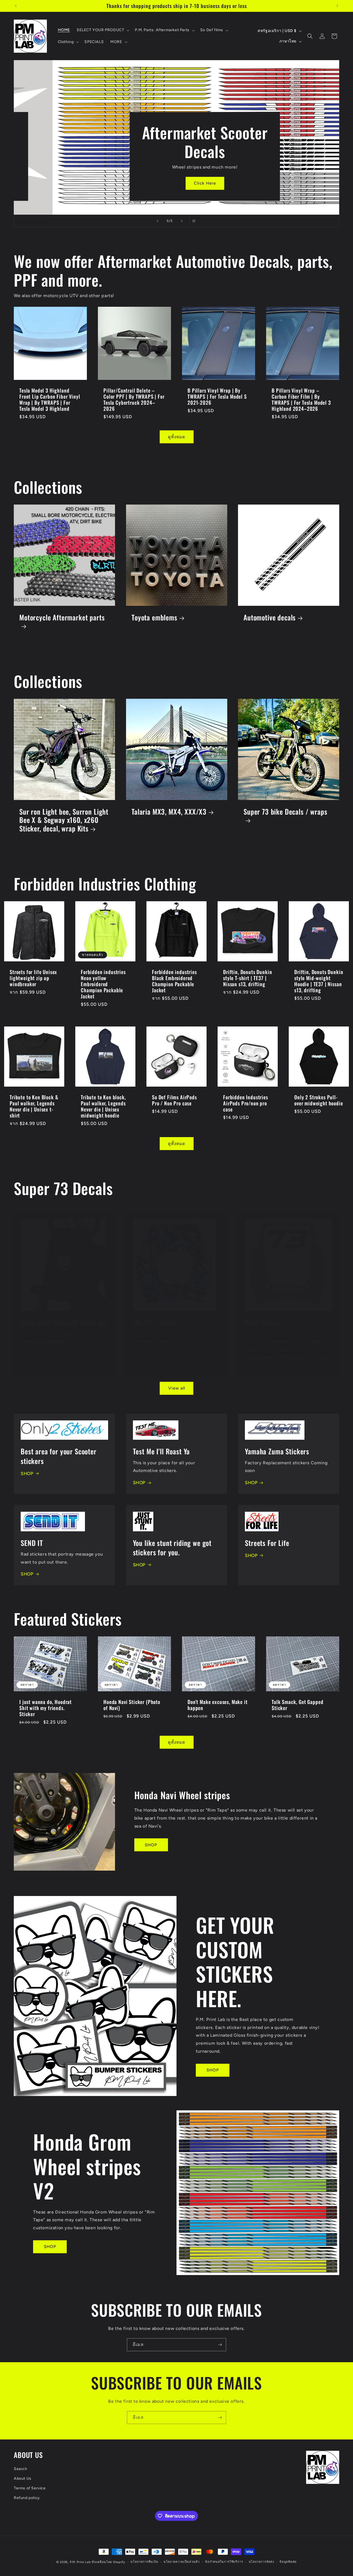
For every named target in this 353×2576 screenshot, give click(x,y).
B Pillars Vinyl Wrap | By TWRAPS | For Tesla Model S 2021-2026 (217, 396)
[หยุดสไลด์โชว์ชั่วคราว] (196, 221)
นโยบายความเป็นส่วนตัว (182, 2562)
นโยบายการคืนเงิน (144, 2562)
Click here (127, 183)
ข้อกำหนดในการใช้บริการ (224, 2562)
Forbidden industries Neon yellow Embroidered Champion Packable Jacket (103, 984)
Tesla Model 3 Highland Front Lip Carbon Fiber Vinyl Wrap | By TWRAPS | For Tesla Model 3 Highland (50, 399)
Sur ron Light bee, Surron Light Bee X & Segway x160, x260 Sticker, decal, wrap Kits (64, 820)
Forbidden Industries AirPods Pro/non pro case (246, 1103)
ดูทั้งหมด (177, 437)
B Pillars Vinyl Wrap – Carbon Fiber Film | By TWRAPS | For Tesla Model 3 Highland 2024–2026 (301, 399)
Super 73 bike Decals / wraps (285, 812)
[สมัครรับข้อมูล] (220, 2345)
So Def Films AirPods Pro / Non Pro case (174, 1100)
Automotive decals (270, 618)
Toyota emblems (154, 618)
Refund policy (27, 2498)
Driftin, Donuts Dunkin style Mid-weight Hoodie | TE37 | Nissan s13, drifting (319, 981)
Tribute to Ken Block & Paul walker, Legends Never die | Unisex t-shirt (34, 1106)
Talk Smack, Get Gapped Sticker (297, 1705)
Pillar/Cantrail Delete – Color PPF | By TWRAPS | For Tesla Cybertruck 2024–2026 (134, 399)
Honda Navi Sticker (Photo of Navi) (132, 1705)
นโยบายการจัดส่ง (261, 2562)
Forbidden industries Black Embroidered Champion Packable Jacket (174, 981)
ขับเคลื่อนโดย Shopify (108, 2562)
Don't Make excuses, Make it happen (218, 1705)
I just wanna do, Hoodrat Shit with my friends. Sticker (46, 1708)
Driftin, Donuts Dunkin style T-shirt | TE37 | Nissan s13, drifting (248, 978)
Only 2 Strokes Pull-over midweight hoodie (319, 1100)
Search (21, 2469)
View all (177, 1388)
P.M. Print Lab (80, 2562)
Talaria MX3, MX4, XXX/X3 (169, 812)
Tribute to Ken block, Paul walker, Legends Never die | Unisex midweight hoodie (103, 1106)
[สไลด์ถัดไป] (182, 221)
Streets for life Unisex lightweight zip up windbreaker (33, 978)
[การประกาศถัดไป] (337, 6)
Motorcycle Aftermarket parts (62, 618)
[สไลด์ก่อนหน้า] (157, 221)
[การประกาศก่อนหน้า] (16, 6)
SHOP (27, 1474)
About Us (23, 2478)
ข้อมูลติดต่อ (288, 2562)
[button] (102, 30)
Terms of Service (30, 2488)
